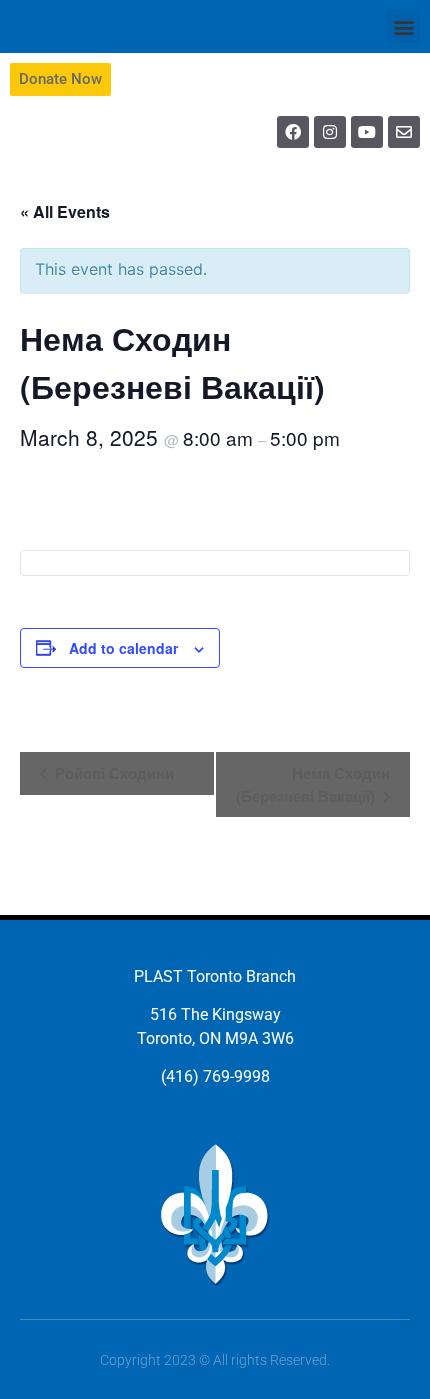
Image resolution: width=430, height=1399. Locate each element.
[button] (403, 26)
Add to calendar (123, 648)
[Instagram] (330, 132)
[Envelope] (404, 132)
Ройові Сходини (112, 773)
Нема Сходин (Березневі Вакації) (313, 784)
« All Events (65, 211)
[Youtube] (367, 132)
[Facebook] (293, 132)
